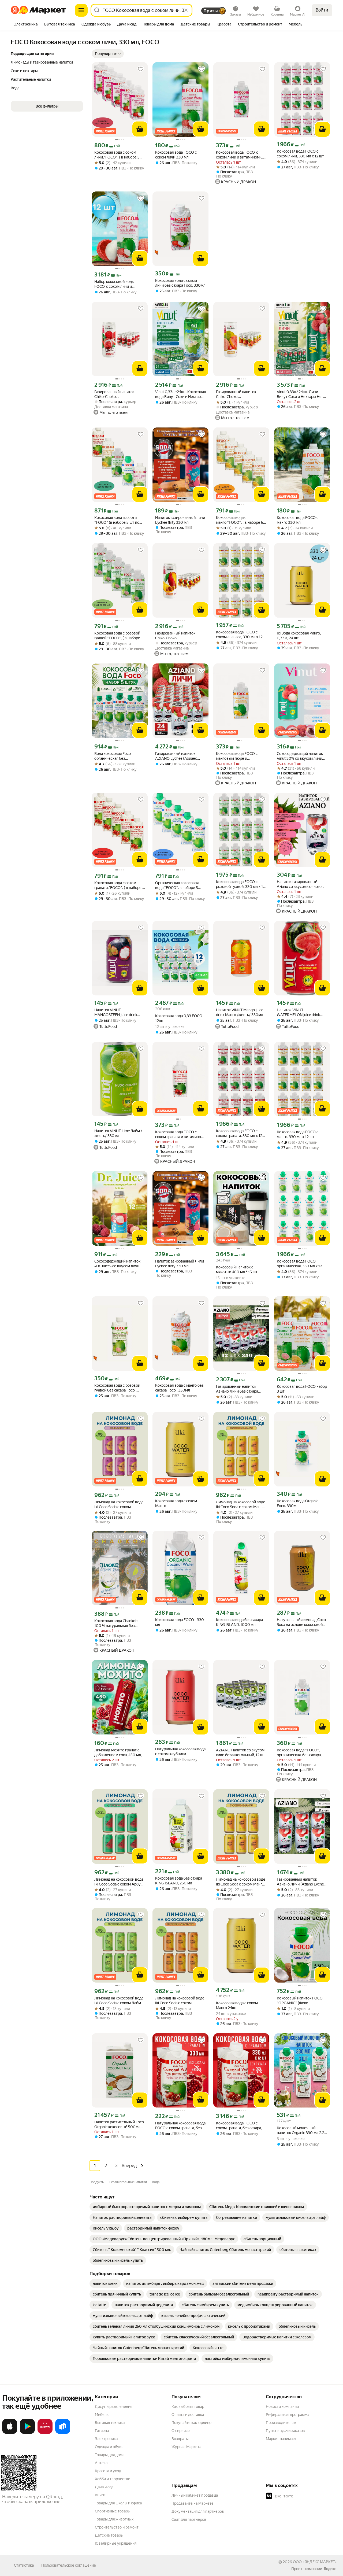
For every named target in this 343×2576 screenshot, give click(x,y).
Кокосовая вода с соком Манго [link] (176, 1503)
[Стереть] (186, 10)
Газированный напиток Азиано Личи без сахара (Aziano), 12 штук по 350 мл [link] (240, 1389)
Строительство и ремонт (117, 2527)
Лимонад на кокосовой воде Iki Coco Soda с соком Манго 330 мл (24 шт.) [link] (241, 1882)
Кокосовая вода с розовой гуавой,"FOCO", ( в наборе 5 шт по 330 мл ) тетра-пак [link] (119, 636)
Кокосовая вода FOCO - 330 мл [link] (180, 1622)
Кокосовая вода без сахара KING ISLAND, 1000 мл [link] (239, 1622)
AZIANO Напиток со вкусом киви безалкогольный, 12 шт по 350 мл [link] (241, 1753)
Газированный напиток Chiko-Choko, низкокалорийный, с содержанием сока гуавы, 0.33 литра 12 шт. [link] (238, 394)
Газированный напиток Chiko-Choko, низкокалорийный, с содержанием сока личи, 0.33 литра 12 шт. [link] (116, 394)
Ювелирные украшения (116, 2543)
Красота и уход (108, 2471)
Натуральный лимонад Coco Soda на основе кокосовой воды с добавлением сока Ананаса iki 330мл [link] (301, 1622)
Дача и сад (104, 2487)
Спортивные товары (113, 2511)
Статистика (24, 2565)
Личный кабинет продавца (195, 2495)
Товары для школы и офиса (118, 2503)
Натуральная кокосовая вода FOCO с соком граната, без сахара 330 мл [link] (180, 2126)
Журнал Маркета (186, 2447)
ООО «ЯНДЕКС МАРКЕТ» (315, 2562)
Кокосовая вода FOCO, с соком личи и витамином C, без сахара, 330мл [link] (240, 155)
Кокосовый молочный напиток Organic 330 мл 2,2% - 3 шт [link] (302, 2130)
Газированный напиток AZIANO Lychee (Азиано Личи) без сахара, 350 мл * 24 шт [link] (178, 756)
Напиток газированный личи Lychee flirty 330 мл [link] (180, 520)
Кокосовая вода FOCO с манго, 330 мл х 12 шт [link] (298, 1134)
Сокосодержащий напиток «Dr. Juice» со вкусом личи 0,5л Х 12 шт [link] (117, 1264)
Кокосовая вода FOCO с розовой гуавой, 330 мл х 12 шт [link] (241, 884)
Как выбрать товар (188, 2407)
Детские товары (109, 2535)
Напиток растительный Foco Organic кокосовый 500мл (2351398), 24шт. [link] (119, 2125)
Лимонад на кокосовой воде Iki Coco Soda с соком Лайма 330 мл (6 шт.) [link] (119, 2001)
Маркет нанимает (281, 2439)
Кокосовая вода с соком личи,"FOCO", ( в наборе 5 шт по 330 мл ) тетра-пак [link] (117, 155)
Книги (100, 2495)
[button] (108, 54)
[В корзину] (140, 129)
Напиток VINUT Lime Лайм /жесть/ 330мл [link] (118, 1133)
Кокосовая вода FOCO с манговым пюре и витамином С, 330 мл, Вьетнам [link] (237, 756)
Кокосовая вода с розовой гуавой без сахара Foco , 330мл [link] (117, 1388)
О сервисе (181, 2431)
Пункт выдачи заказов (285, 2431)
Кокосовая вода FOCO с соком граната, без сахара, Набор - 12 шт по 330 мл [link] (239, 2126)
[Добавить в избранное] (141, 69)
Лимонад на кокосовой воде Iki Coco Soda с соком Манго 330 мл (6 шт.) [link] (241, 1505)
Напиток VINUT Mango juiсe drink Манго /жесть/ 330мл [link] (240, 1012)
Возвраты (180, 2439)
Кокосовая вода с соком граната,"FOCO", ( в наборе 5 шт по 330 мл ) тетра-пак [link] (119, 885)
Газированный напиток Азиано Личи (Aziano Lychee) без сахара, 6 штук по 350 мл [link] (302, 1882)
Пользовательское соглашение (69, 2565)
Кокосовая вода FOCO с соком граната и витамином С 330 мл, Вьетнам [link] (179, 1134)
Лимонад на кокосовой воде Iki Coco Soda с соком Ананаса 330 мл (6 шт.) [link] (180, 2001)
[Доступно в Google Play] (27, 2433)
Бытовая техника (110, 2423)
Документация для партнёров (198, 2511)
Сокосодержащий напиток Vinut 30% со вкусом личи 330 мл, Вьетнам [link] (300, 756)
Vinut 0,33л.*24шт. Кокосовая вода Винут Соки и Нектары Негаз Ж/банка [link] (180, 394)
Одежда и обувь (109, 2447)
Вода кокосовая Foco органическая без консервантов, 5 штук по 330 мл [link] (116, 756)
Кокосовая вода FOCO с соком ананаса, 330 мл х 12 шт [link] (239, 635)
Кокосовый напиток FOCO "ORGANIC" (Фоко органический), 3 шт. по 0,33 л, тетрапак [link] (301, 2001)
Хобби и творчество (113, 2479)
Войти (322, 10)
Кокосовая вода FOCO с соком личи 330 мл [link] (176, 155)
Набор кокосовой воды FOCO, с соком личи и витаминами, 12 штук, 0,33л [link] (118, 284)
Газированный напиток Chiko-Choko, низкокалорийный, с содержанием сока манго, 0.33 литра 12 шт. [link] (178, 636)
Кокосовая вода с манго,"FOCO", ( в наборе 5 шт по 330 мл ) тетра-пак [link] (240, 520)
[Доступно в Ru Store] (63, 2433)
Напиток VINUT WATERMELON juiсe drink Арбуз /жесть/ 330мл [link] (298, 1012)
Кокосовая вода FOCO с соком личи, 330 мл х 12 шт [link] (300, 154)
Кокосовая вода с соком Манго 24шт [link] (237, 2005)
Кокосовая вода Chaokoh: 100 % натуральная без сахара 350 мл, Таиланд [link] (116, 1623)
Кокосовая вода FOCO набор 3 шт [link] (302, 1389)
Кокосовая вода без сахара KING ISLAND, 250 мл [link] (179, 1881)
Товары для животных (114, 2519)
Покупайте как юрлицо (191, 2423)
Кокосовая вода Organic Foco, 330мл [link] (298, 1503)
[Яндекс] (330, 2569)
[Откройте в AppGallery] (45, 2433)
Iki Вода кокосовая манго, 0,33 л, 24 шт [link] (299, 636)
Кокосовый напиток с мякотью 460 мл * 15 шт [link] (237, 1269)
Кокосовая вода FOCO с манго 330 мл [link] (298, 520)
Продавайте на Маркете (193, 2503)
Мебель (102, 2415)
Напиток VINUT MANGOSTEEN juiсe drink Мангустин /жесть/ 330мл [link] (117, 1012)
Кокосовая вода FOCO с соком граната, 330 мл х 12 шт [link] (239, 1133)
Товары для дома (110, 2455)
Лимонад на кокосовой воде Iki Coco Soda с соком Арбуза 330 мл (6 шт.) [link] (119, 1882)
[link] (147, 2207)
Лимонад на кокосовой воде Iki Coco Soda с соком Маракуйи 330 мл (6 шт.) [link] (119, 1505)
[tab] (26, 25)
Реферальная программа (288, 2415)
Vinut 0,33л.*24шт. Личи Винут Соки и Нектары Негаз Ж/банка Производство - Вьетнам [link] (302, 394)
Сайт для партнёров (189, 2519)
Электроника (106, 2439)
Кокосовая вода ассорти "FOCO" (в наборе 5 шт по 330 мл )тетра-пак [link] (117, 520)
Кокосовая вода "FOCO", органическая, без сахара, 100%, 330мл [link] (299, 1753)
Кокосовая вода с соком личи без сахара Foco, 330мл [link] (180, 283)
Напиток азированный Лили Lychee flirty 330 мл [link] (180, 1264)
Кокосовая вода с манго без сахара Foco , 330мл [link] (179, 1388)
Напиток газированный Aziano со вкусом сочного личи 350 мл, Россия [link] (299, 884)
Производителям (281, 2423)
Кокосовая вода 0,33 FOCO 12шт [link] (179, 1018)
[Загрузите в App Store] (10, 2433)
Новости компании (282, 2407)
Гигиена (102, 2431)
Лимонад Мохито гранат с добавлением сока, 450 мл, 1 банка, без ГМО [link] (119, 1753)
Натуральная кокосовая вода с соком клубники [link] (180, 1751)
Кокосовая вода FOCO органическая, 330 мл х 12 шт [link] (299, 1264)
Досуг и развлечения (113, 2407)
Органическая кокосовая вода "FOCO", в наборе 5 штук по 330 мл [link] (177, 885)
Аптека (101, 2463)
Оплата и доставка (188, 2415)
